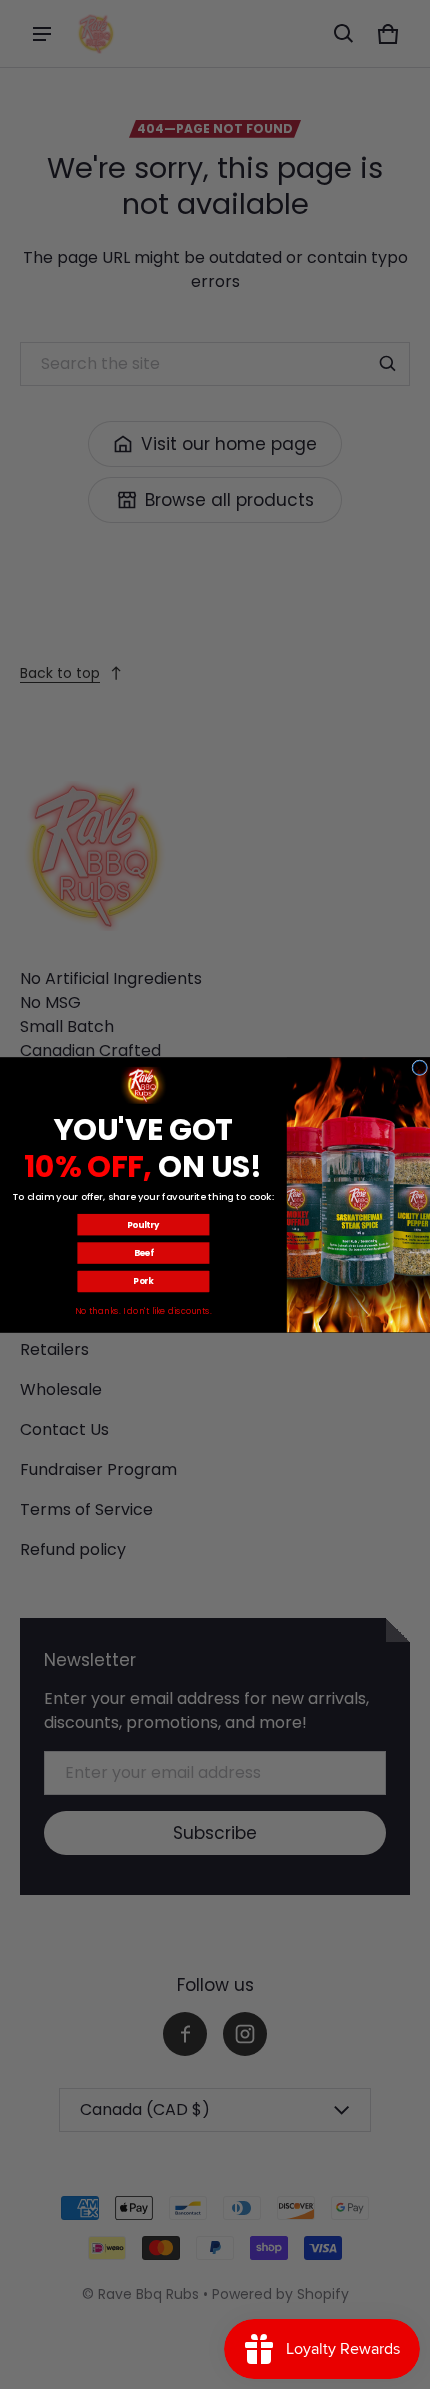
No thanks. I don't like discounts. (143, 1311)
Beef (143, 1252)
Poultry (143, 1224)
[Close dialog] (420, 1067)
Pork (143, 1281)
